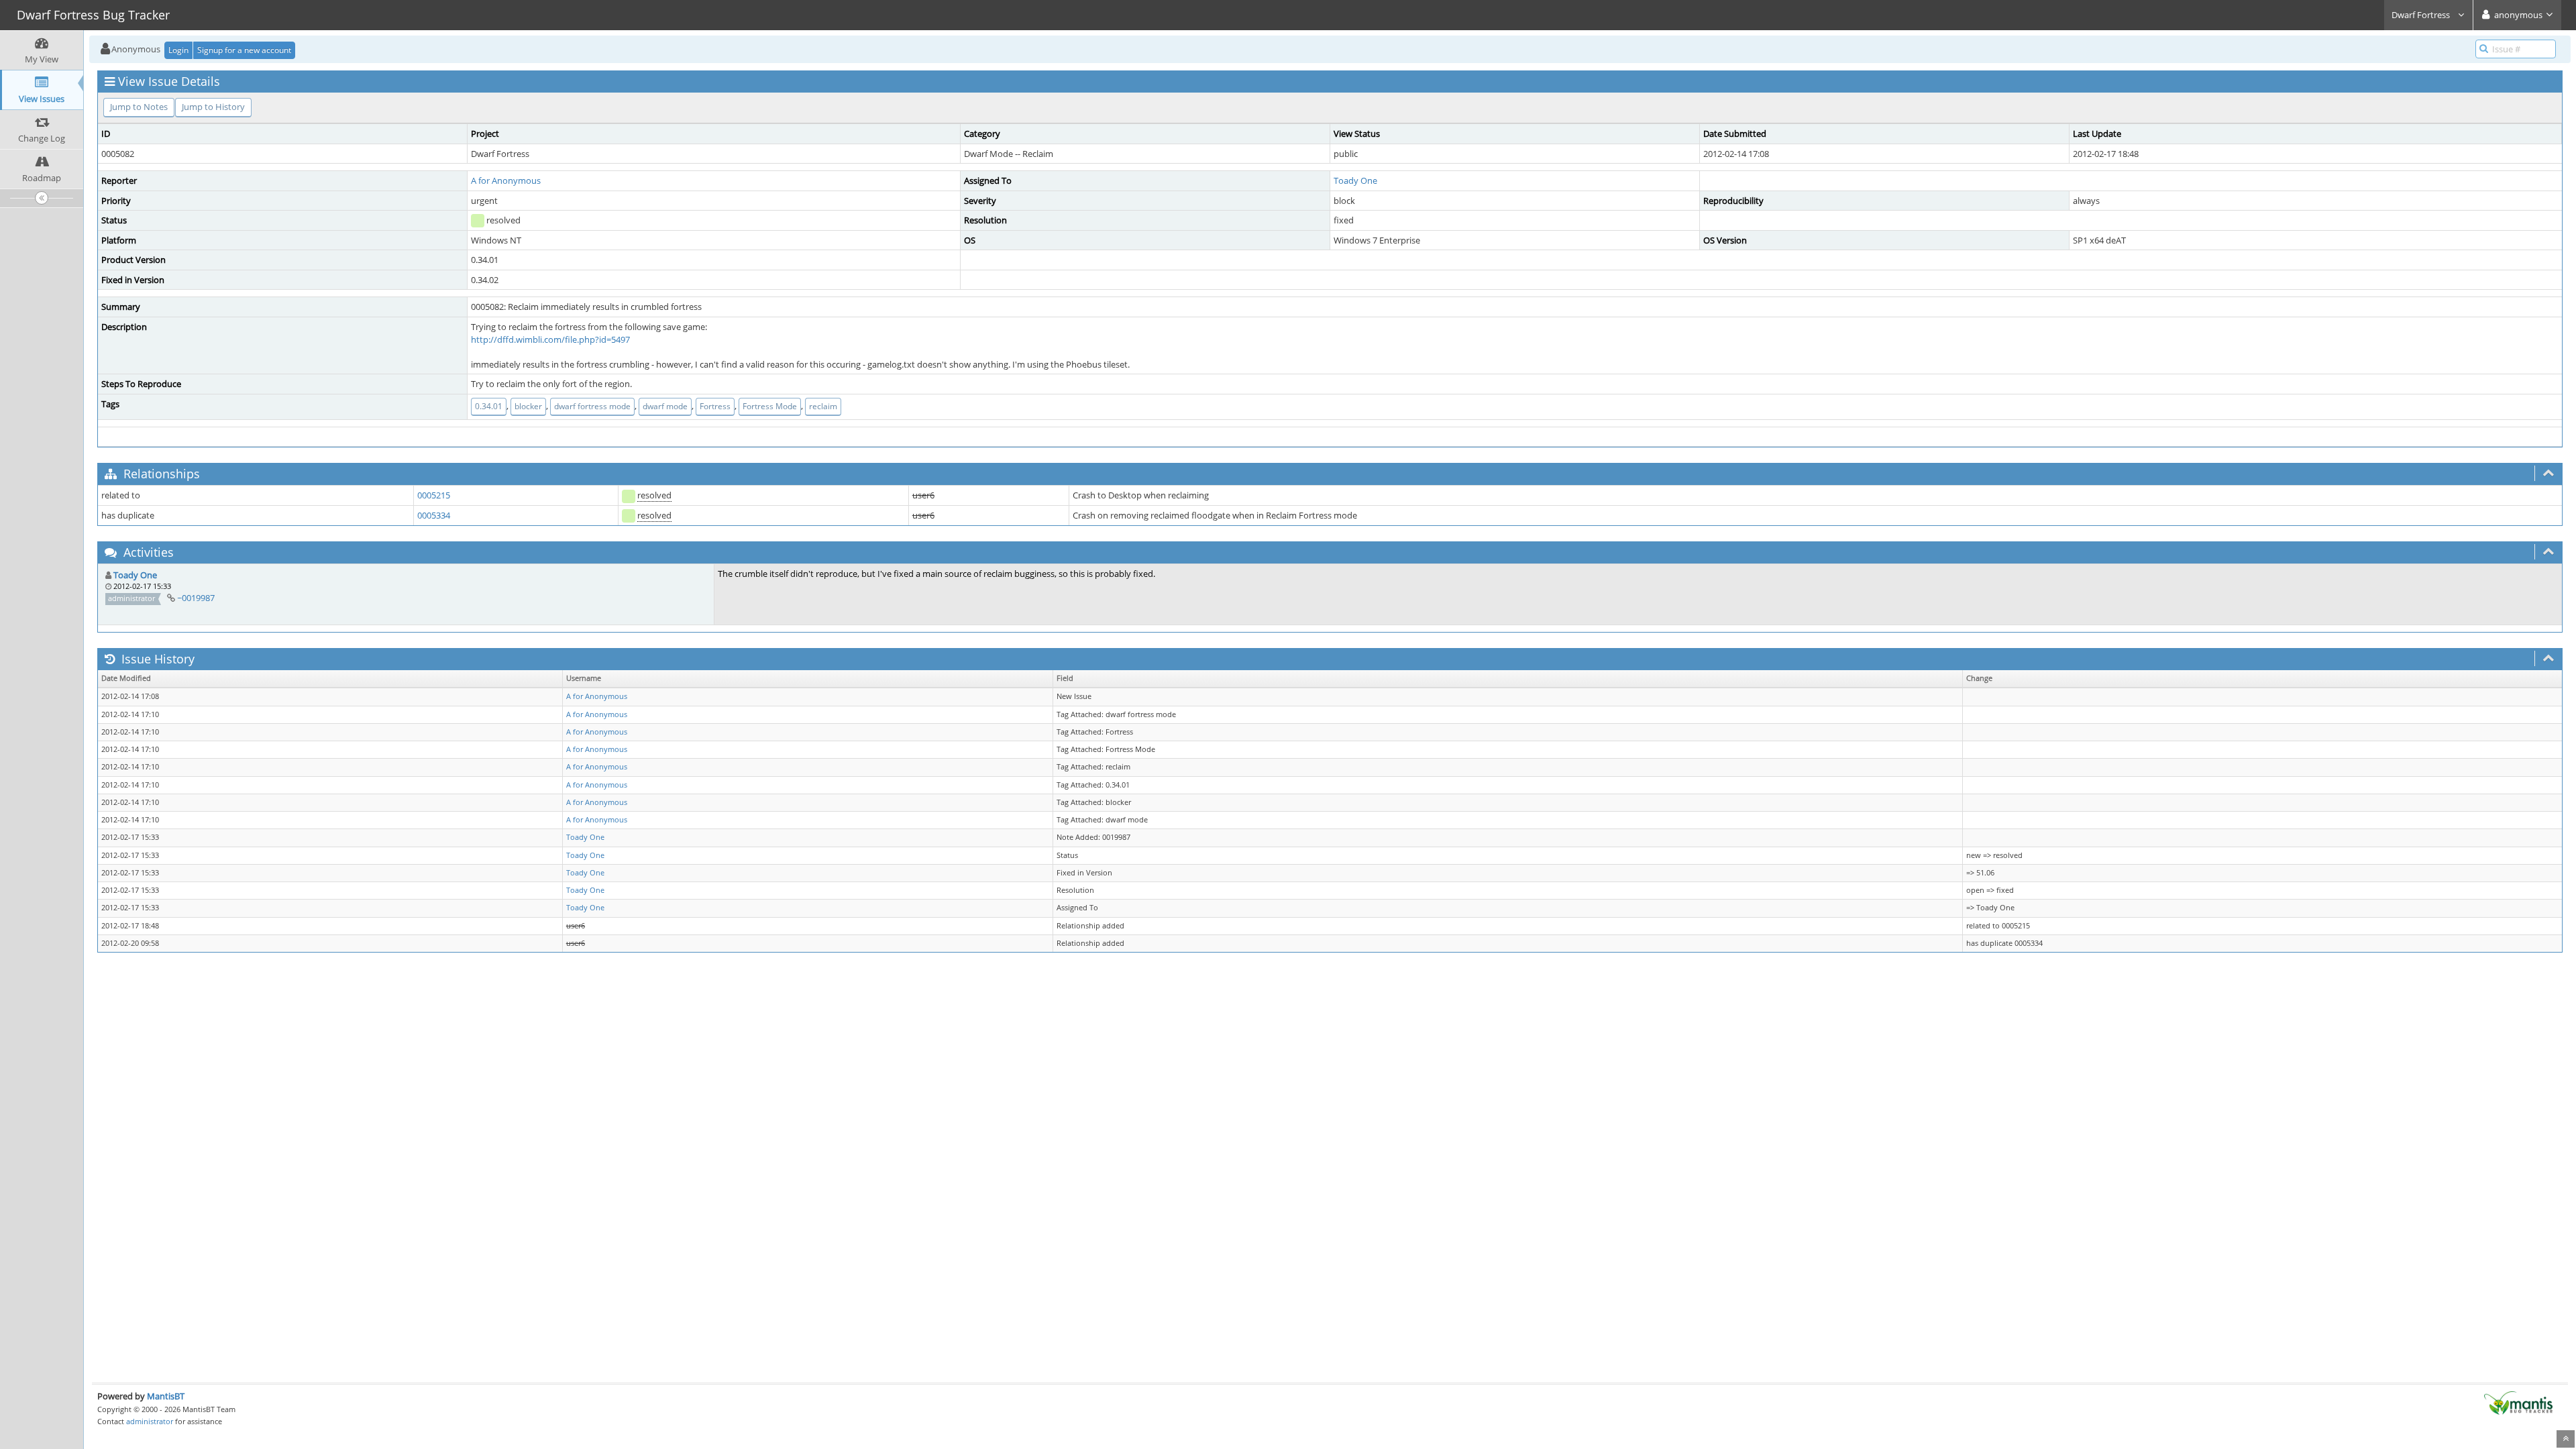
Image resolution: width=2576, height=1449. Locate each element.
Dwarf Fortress (2422, 15)
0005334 (434, 515)
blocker (528, 406)
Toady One (1355, 180)
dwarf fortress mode (592, 406)
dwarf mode (665, 406)
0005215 (434, 495)
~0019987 (196, 598)
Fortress (715, 406)
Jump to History (213, 107)
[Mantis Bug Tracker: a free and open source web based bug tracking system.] (2518, 1402)
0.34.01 (489, 406)
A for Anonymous (506, 180)
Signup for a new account (244, 50)
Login (178, 50)
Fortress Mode (770, 406)
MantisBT (166, 1396)
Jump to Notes (139, 107)
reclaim (823, 406)
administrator (150, 1421)
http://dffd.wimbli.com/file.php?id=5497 (550, 339)
